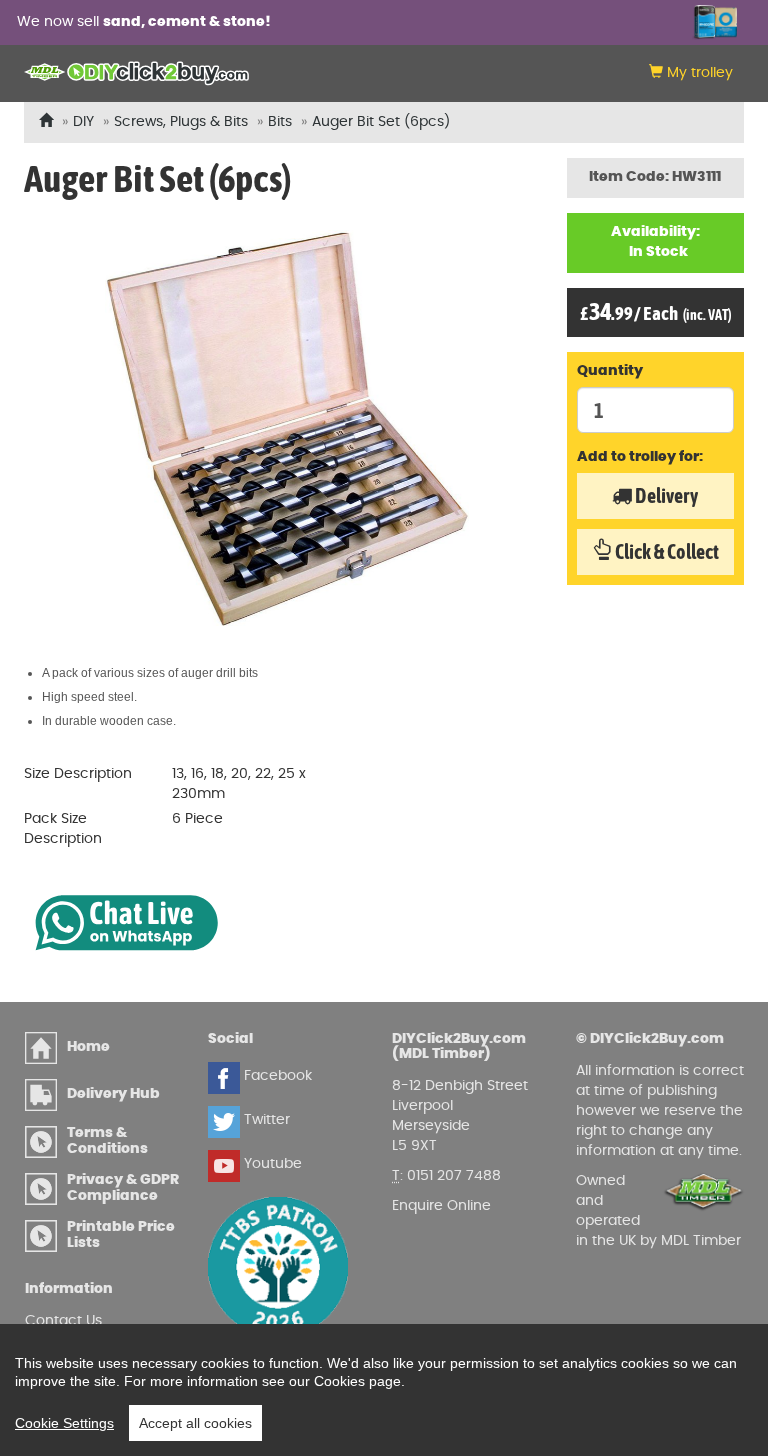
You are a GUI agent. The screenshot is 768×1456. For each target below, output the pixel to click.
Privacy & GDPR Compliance (123, 1187)
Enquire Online (441, 1206)
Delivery (665, 495)
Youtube (271, 1164)
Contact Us (63, 1321)
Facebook (276, 1076)
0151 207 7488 (454, 1176)
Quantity (610, 371)
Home (88, 1047)
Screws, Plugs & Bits (181, 122)
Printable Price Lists (121, 1234)
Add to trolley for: (640, 457)
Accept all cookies (195, 1423)
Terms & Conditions (107, 1140)
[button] (691, 73)
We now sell (144, 22)
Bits (280, 122)
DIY (83, 122)
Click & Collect (665, 551)
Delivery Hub (113, 1094)
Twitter (265, 1120)
